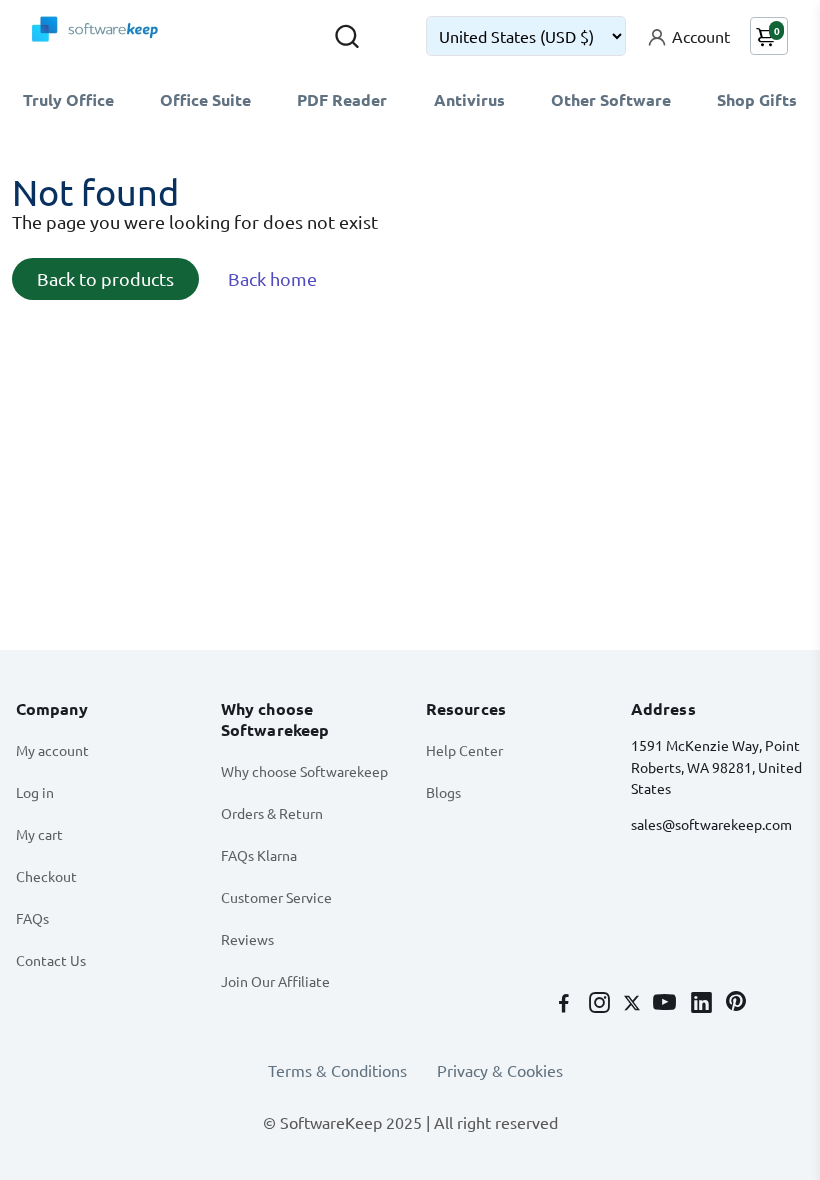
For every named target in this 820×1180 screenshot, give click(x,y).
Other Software (611, 99)
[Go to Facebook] (566, 1004)
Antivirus (469, 99)
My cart (39, 834)
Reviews (247, 939)
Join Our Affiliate (275, 981)
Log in (35, 792)
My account (52, 750)
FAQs (32, 918)
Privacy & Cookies (500, 1070)
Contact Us (51, 960)
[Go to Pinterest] (736, 1004)
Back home (272, 278)
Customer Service (276, 897)
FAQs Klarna (259, 855)
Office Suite (205, 99)
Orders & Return (272, 813)
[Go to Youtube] (666, 1004)
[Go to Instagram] (601, 1004)
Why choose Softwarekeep (304, 771)
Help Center (464, 750)
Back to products (105, 278)
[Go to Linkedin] (703, 1004)
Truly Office (68, 99)
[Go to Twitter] (634, 1004)
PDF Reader (342, 99)
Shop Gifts (757, 99)
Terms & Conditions (337, 1070)
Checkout (46, 876)
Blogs (443, 792)
